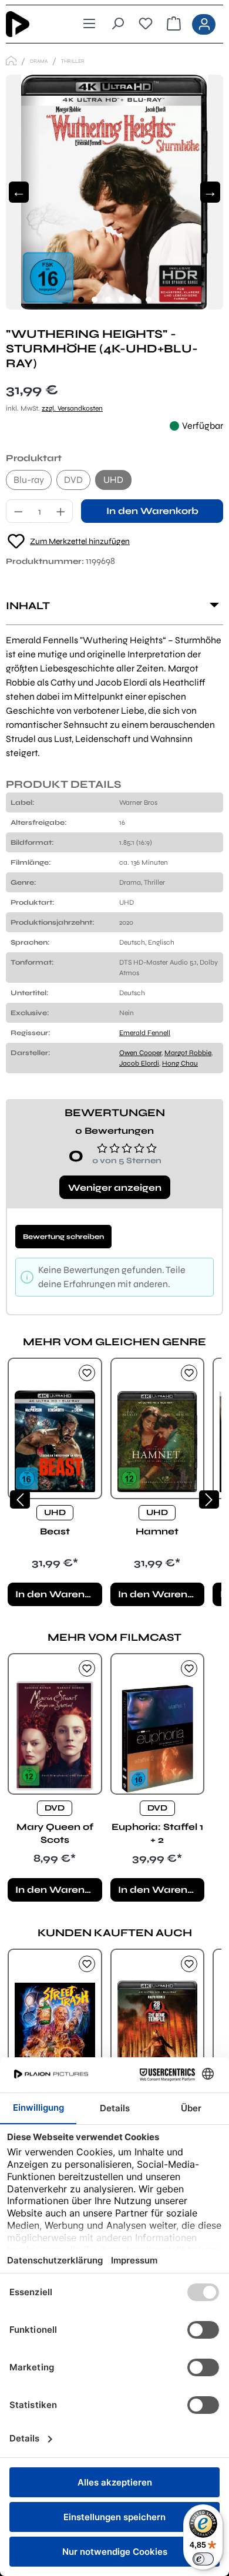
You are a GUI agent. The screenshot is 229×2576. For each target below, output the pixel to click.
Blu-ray (29, 480)
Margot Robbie (188, 1053)
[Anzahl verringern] (18, 511)
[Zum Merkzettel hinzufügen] (87, 1373)
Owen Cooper (140, 1053)
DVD (73, 480)
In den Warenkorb (152, 511)
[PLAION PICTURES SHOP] (11, 61)
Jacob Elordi (139, 1063)
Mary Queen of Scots (55, 1833)
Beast (55, 1531)
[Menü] (89, 24)
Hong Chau (180, 1063)
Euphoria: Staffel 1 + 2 (157, 1833)
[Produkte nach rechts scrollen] (209, 1499)
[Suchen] (117, 24)
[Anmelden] (204, 24)
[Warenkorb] (174, 24)
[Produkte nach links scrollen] (20, 1499)
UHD (113, 480)
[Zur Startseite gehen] (28, 24)
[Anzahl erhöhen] (61, 511)
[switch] (203, 2559)
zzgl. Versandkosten (72, 408)
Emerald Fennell (145, 1033)
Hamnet (157, 1531)
